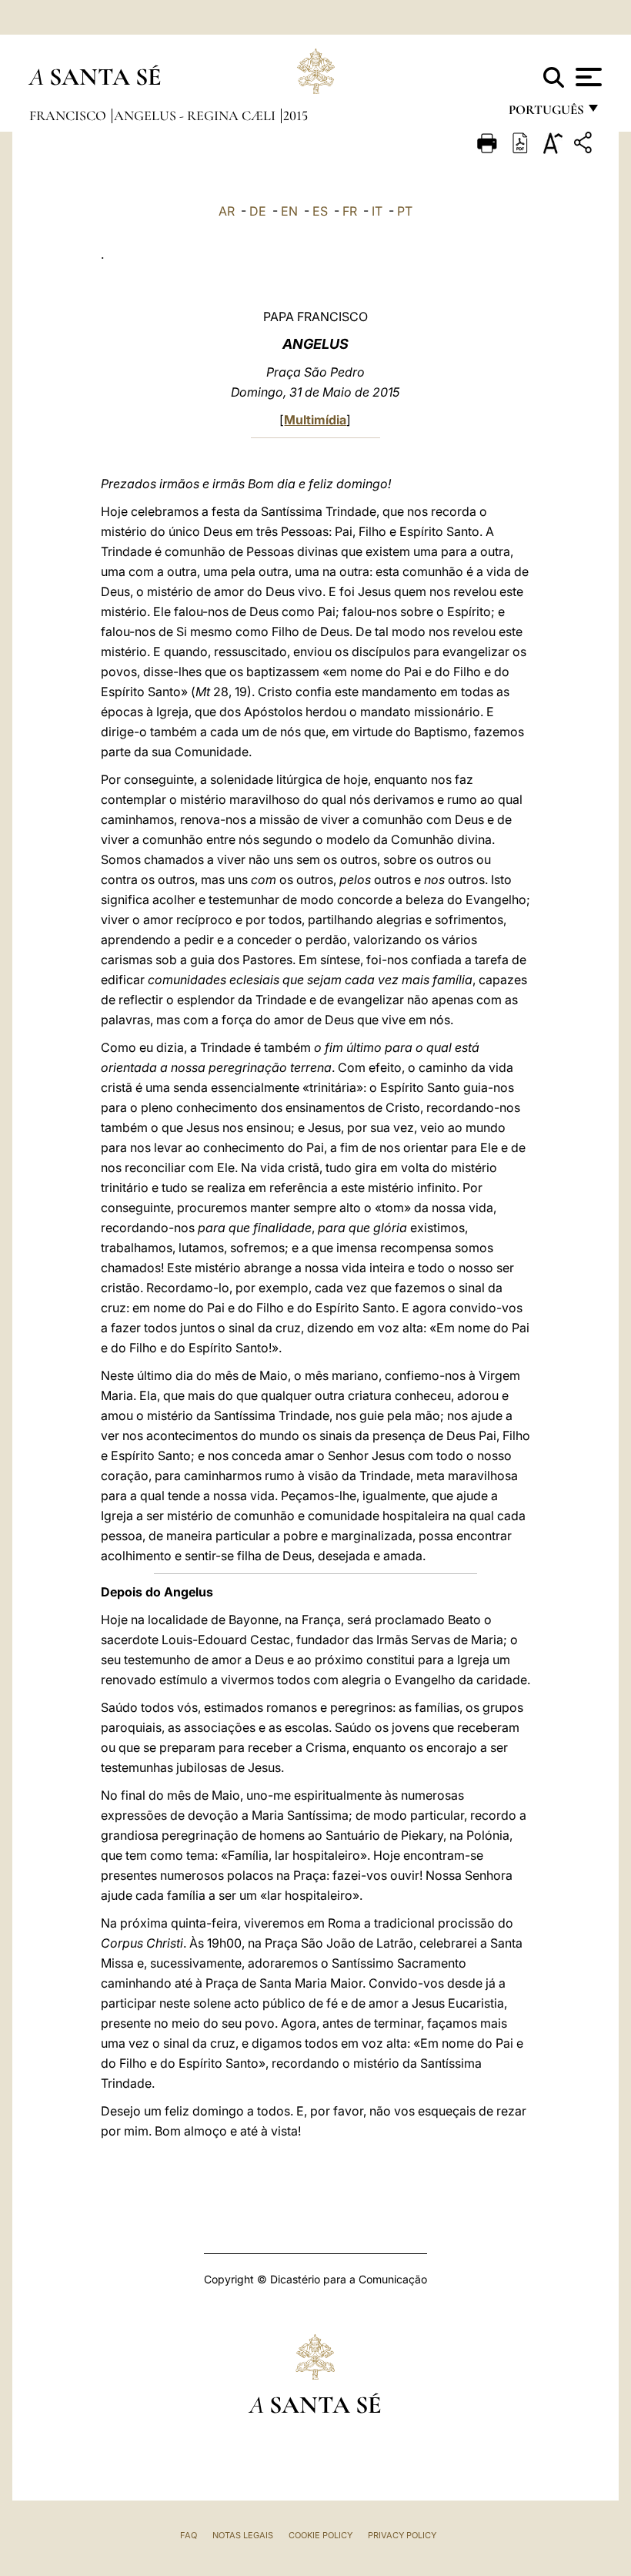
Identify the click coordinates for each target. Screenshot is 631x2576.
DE (258, 211)
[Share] (585, 145)
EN (289, 211)
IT (377, 211)
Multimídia (315, 420)
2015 (295, 116)
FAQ (189, 2535)
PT (405, 211)
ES (320, 211)
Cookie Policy (321, 2535)
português (546, 114)
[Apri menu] (587, 77)
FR (350, 211)
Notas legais (243, 2535)
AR (227, 211)
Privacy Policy (402, 2535)
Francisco (69, 116)
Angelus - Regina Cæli (196, 116)
